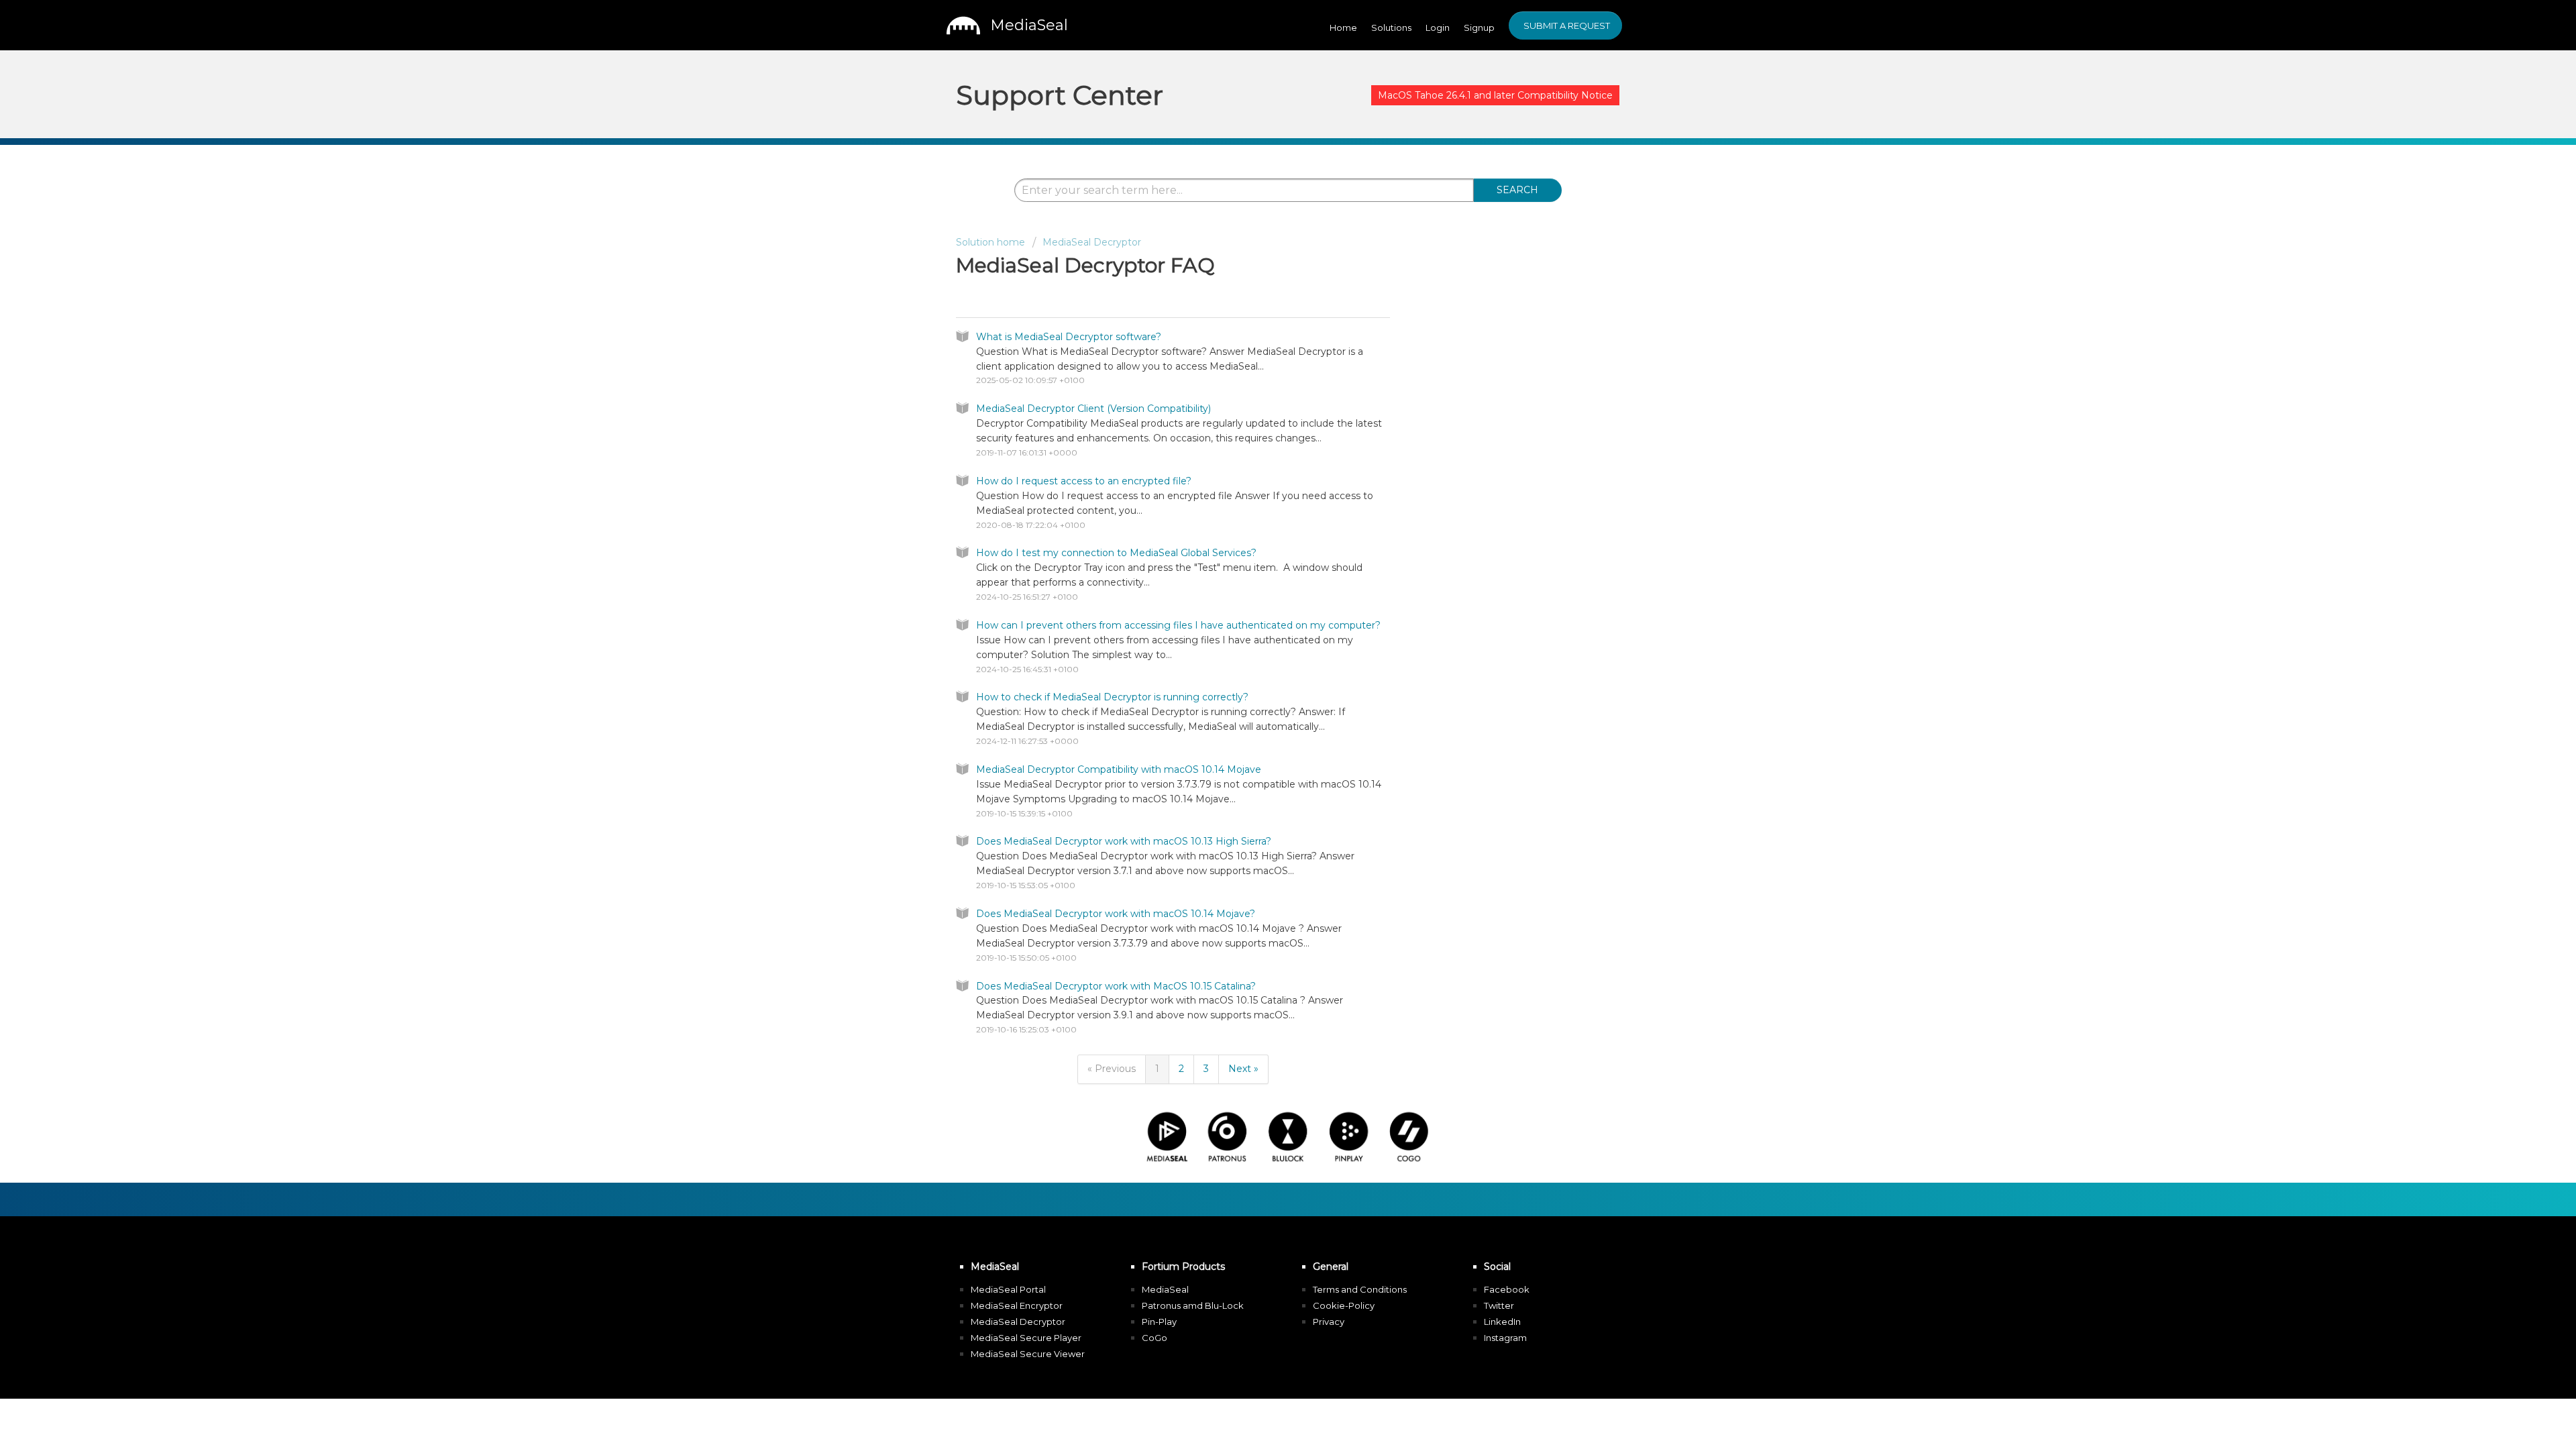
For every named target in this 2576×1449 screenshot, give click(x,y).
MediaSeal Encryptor (1017, 1305)
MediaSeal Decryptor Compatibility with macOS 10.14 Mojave (1119, 769)
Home (1343, 28)
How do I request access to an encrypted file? (1084, 481)
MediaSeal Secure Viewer (1028, 1354)
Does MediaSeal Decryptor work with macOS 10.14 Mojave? (1116, 914)
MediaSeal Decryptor (1092, 242)
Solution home (990, 242)
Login (1438, 28)
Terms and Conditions (1360, 1289)
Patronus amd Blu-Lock (1193, 1305)
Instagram (1505, 1338)
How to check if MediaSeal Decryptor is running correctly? (1112, 697)
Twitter (1499, 1305)
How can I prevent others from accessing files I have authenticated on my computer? (1178, 625)
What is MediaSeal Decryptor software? (1069, 337)
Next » (1243, 1069)
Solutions (1391, 28)
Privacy (1329, 1322)
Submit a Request (1567, 25)
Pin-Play (1159, 1322)
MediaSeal (1165, 1289)
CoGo (1155, 1338)
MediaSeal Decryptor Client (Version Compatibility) (1093, 409)
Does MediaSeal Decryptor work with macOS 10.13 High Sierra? (1124, 841)
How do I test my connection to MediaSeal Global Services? (1116, 553)
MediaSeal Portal (1008, 1289)
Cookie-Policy (1344, 1305)
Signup (1479, 28)
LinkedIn (1502, 1322)
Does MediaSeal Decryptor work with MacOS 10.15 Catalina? (1116, 986)
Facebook (1507, 1289)
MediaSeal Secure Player (1026, 1338)
